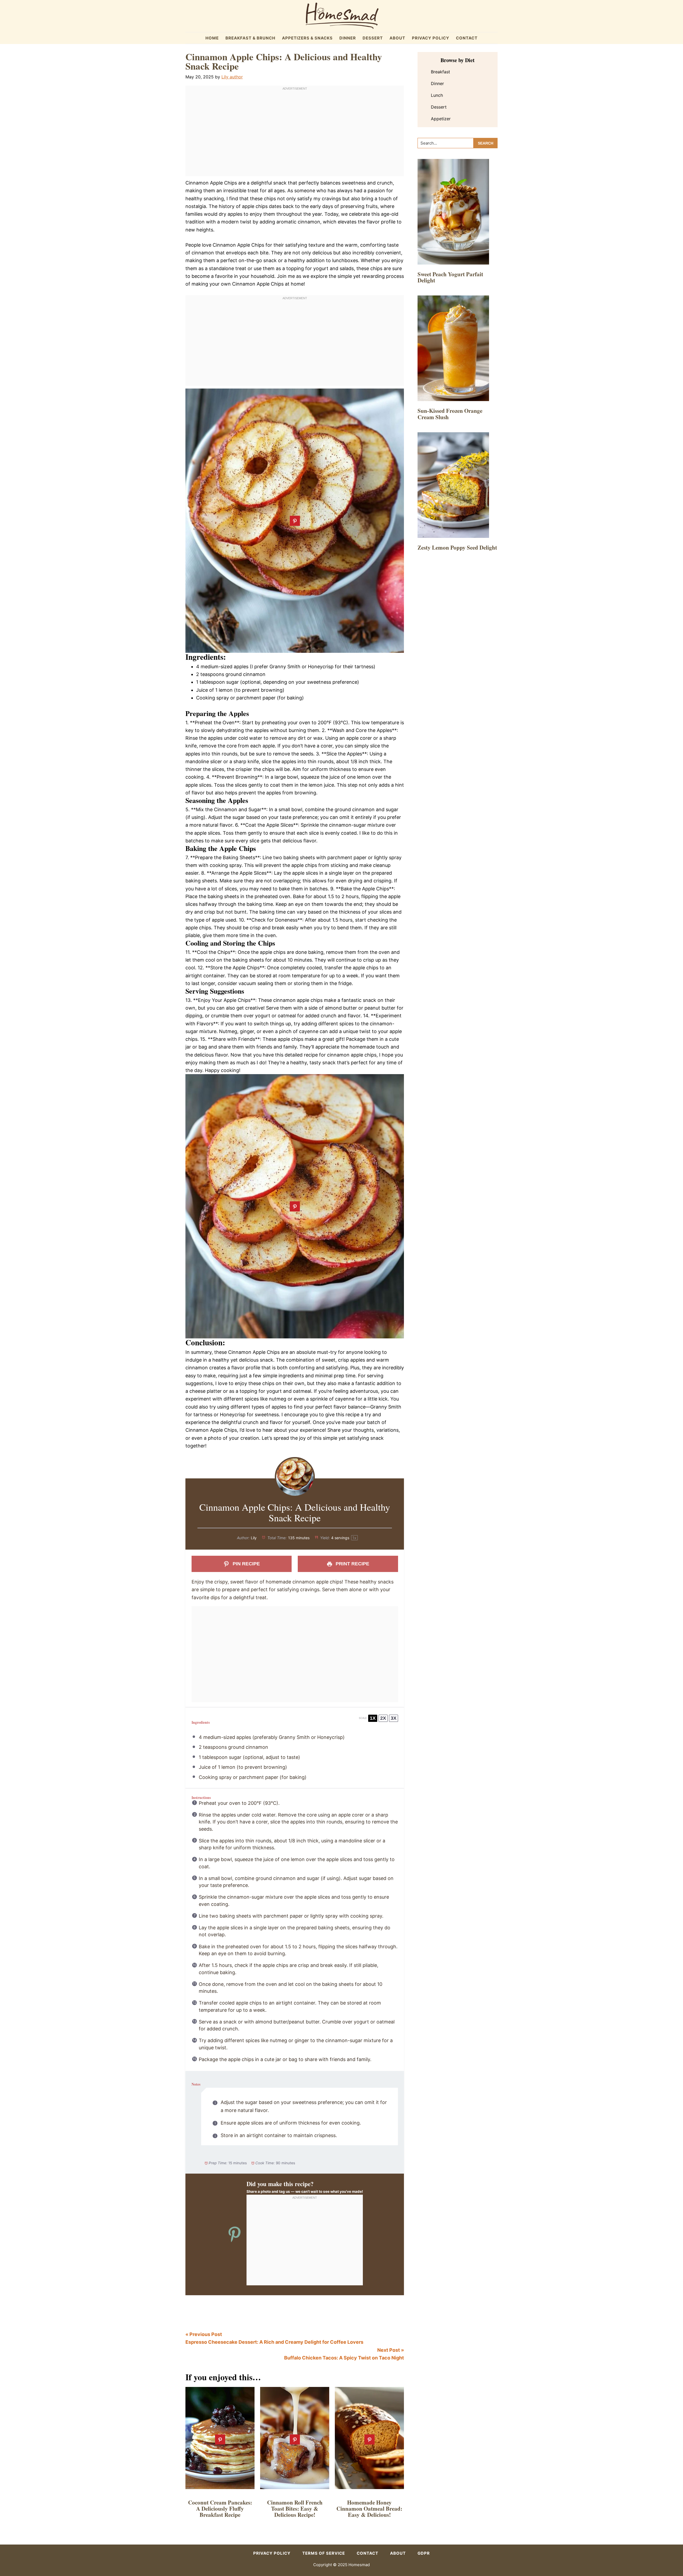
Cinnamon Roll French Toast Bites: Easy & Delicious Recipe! (295, 2509)
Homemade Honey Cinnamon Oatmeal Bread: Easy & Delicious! (369, 2509)
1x (373, 1718)
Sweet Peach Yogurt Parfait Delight (450, 277)
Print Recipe (352, 1564)
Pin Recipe (246, 1564)
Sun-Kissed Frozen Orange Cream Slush (450, 414)
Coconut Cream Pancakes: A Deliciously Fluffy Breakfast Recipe (220, 2509)
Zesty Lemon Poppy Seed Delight (457, 547)
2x (383, 1718)
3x (394, 1718)
